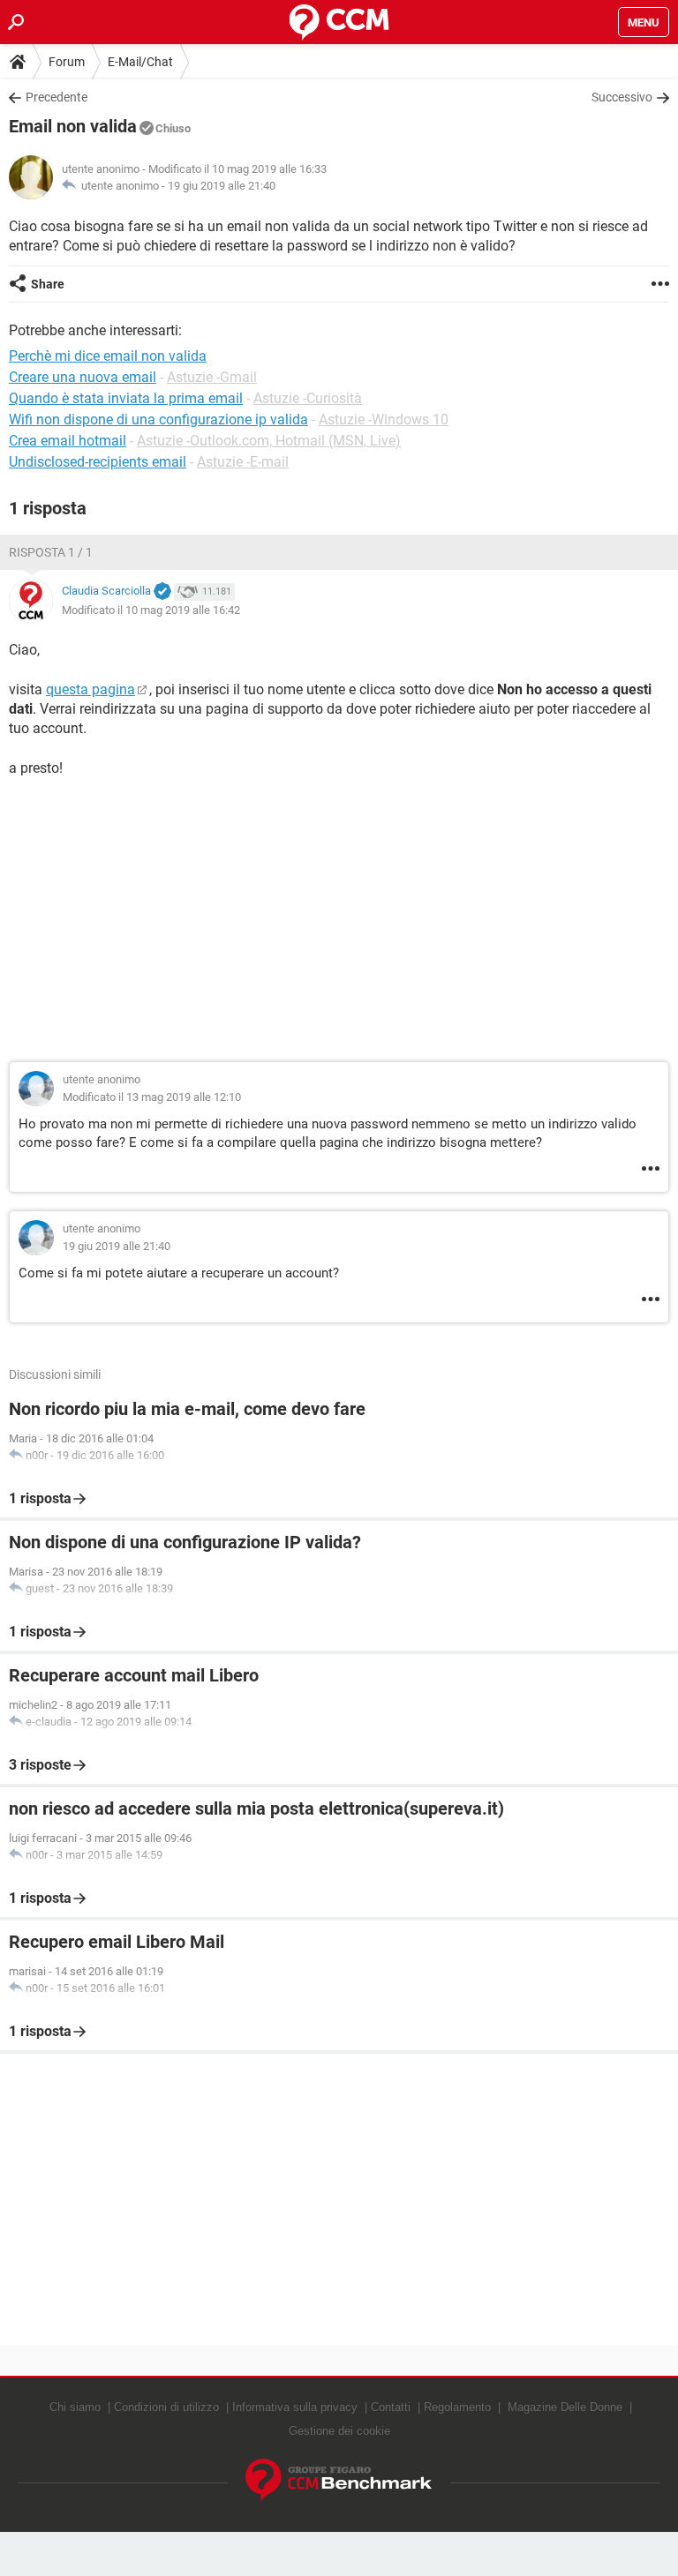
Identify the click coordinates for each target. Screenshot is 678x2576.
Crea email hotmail (68, 441)
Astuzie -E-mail (243, 462)
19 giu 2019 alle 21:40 (222, 186)
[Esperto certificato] (162, 592)
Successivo (622, 97)
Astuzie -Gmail (212, 377)
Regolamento (457, 2407)
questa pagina (90, 689)
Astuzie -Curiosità (308, 398)
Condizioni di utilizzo (166, 2407)
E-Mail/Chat (140, 62)
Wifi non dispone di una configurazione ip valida (158, 419)
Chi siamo (75, 2407)
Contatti (391, 2407)
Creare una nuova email (83, 377)
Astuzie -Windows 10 (384, 419)
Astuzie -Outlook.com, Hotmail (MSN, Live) (269, 441)
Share (48, 284)
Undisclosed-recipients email (98, 462)
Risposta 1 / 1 (51, 552)
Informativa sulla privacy (295, 2407)
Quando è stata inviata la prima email (126, 398)
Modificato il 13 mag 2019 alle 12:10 (152, 1097)
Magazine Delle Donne (565, 2407)
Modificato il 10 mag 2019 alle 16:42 (151, 610)
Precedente (56, 97)
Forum (67, 62)
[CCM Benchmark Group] (339, 2480)
